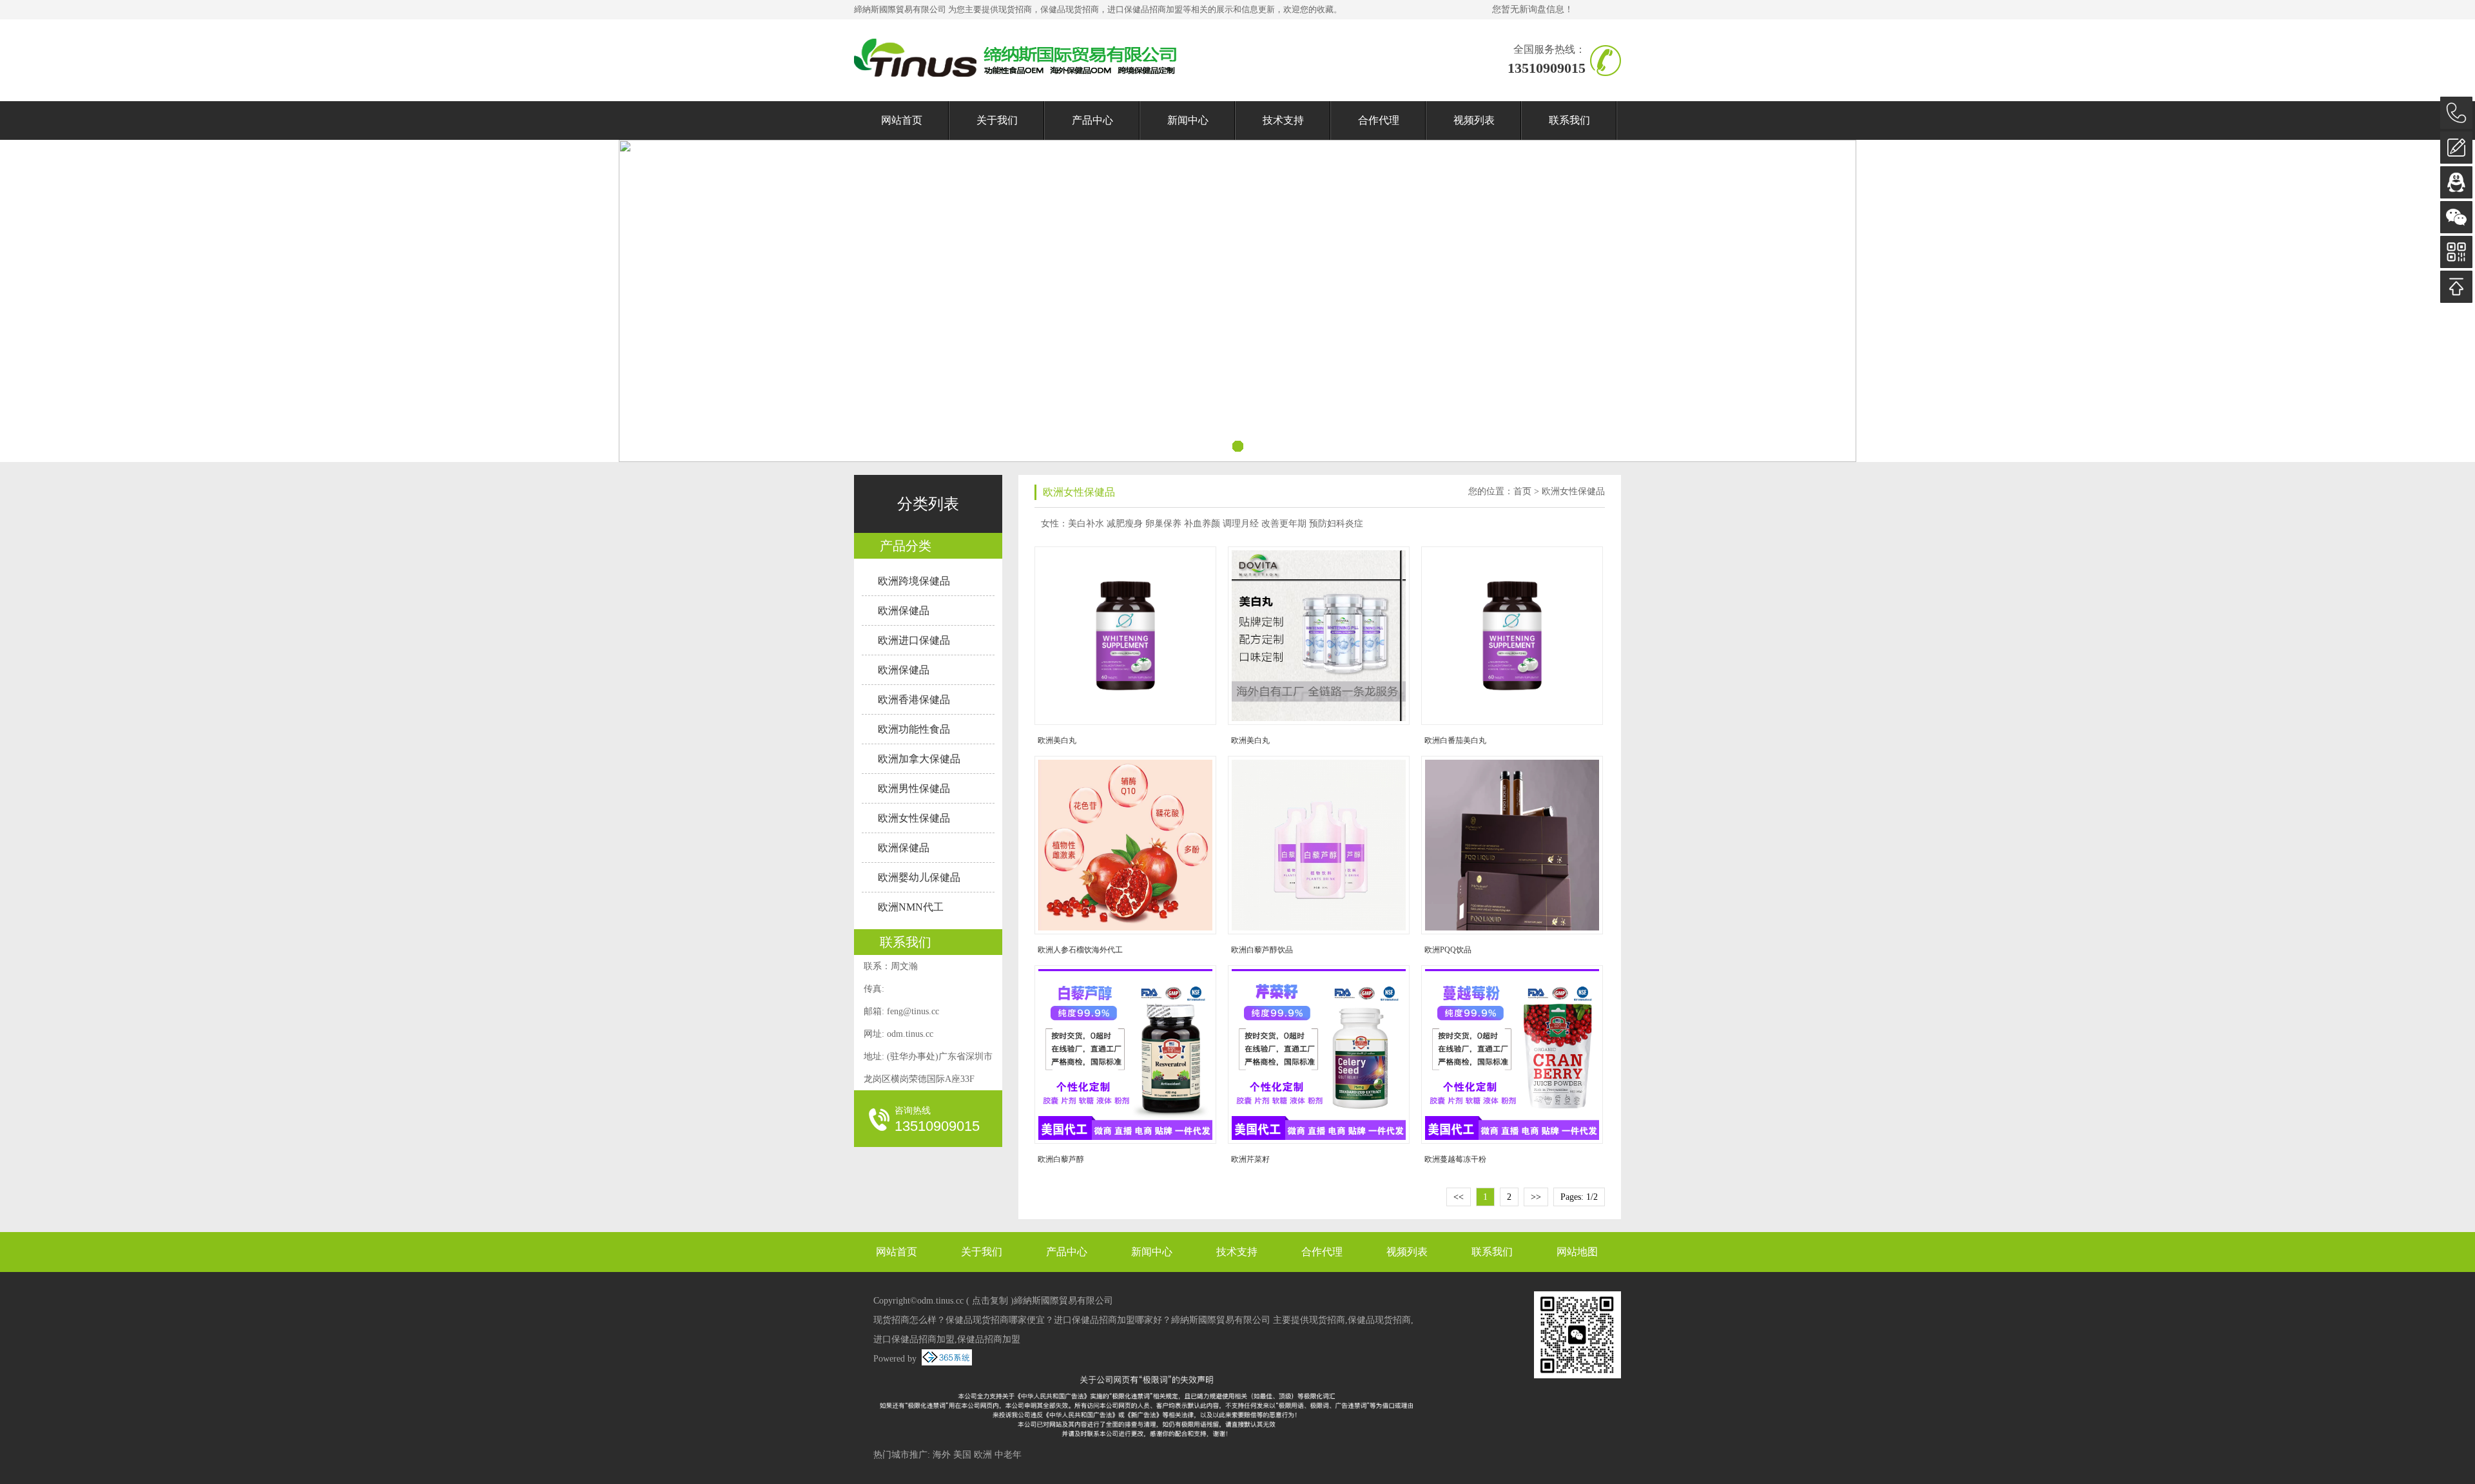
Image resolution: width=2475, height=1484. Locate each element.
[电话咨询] (2456, 113)
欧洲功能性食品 (914, 729)
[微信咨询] (2456, 217)
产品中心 (1092, 120)
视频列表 (1474, 120)
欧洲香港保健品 (914, 699)
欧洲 (983, 1455)
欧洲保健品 (904, 611)
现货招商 (1015, 9)
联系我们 (1569, 120)
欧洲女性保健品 (914, 818)
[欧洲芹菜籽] (1321, 1055)
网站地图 (1577, 1252)
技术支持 (1283, 120)
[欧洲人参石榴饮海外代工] (1128, 845)
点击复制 (990, 1301)
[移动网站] (2456, 252)
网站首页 (902, 120)
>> (1536, 1197)
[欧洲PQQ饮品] (1515, 845)
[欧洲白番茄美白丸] (1515, 636)
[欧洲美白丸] (1128, 636)
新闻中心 (1188, 120)
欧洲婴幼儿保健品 (919, 877)
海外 (942, 1455)
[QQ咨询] (2456, 182)
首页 (1522, 491)
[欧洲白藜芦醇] (1128, 1055)
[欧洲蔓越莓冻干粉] (1515, 1055)
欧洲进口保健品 (914, 640)
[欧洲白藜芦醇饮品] (1321, 845)
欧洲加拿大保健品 (919, 759)
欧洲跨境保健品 (914, 581)
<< (1459, 1197)
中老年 (1008, 1455)
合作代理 (1379, 120)
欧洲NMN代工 (911, 907)
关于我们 (997, 120)
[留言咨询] (2456, 148)
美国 (962, 1455)
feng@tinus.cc (913, 1011)
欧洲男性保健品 (914, 788)
